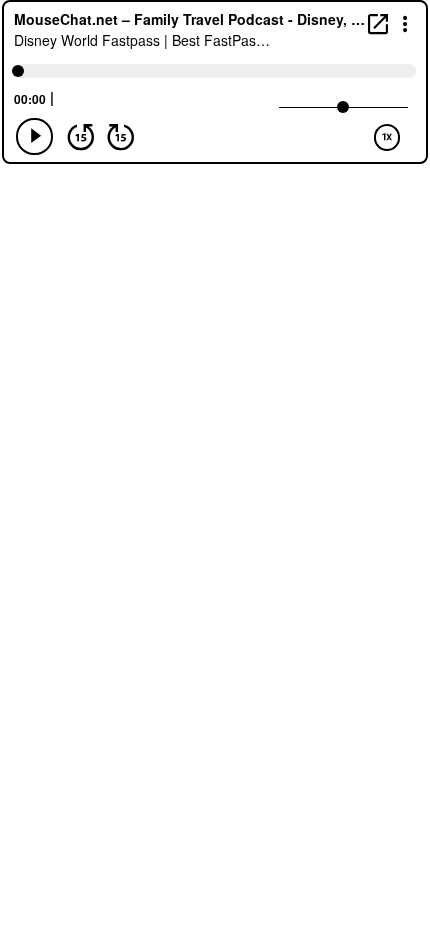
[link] (378, 23)
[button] (405, 22)
